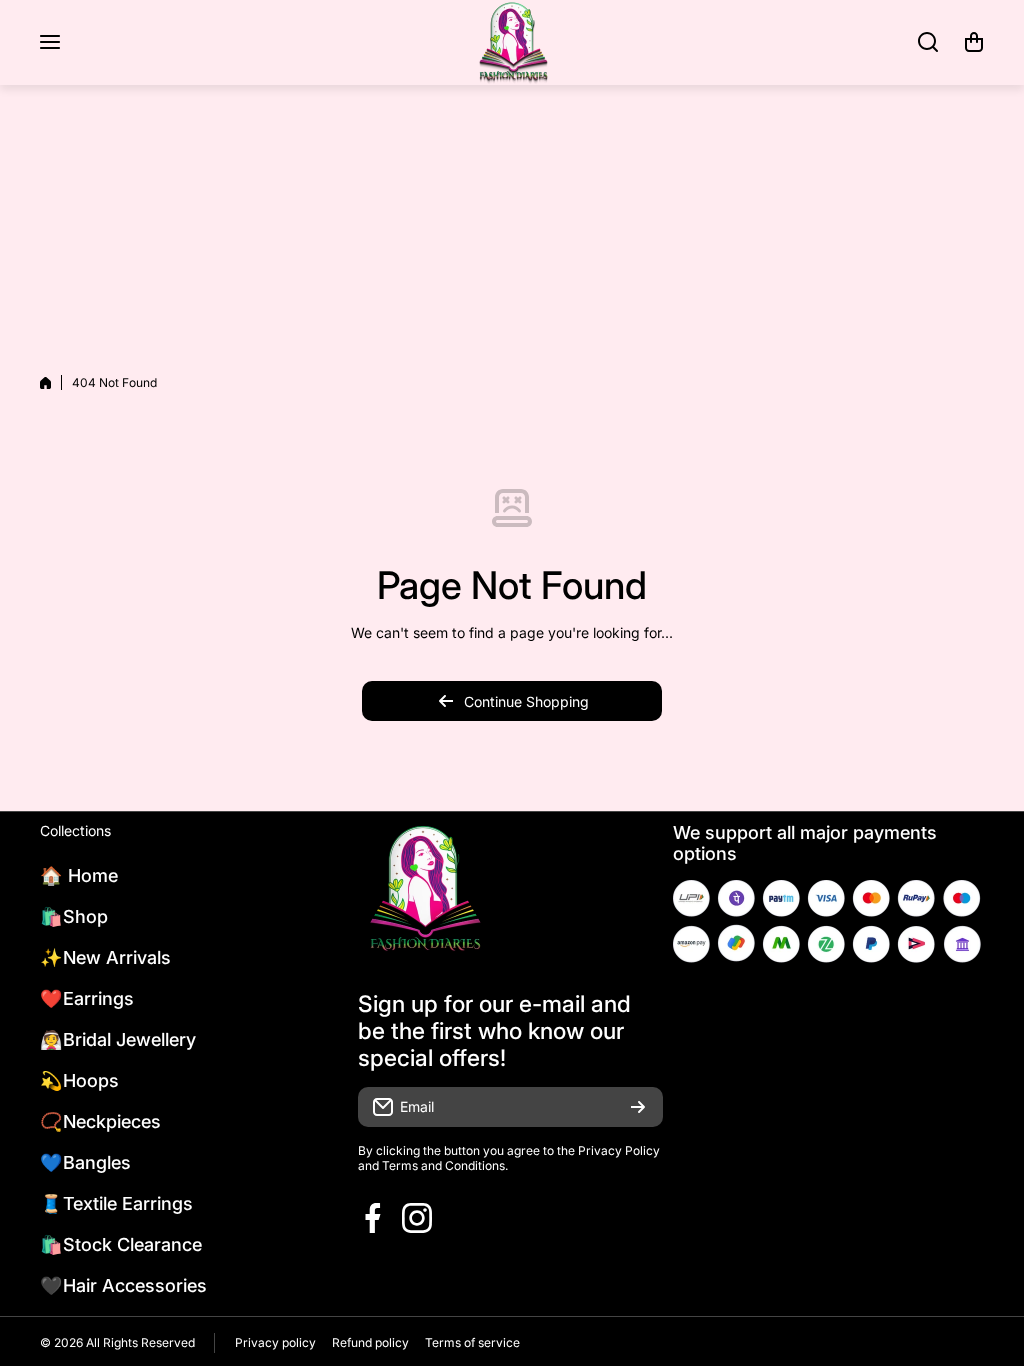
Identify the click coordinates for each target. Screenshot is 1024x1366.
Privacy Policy (619, 1150)
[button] (974, 42)
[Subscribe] (638, 1107)
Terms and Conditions (443, 1165)
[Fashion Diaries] (512, 42)
